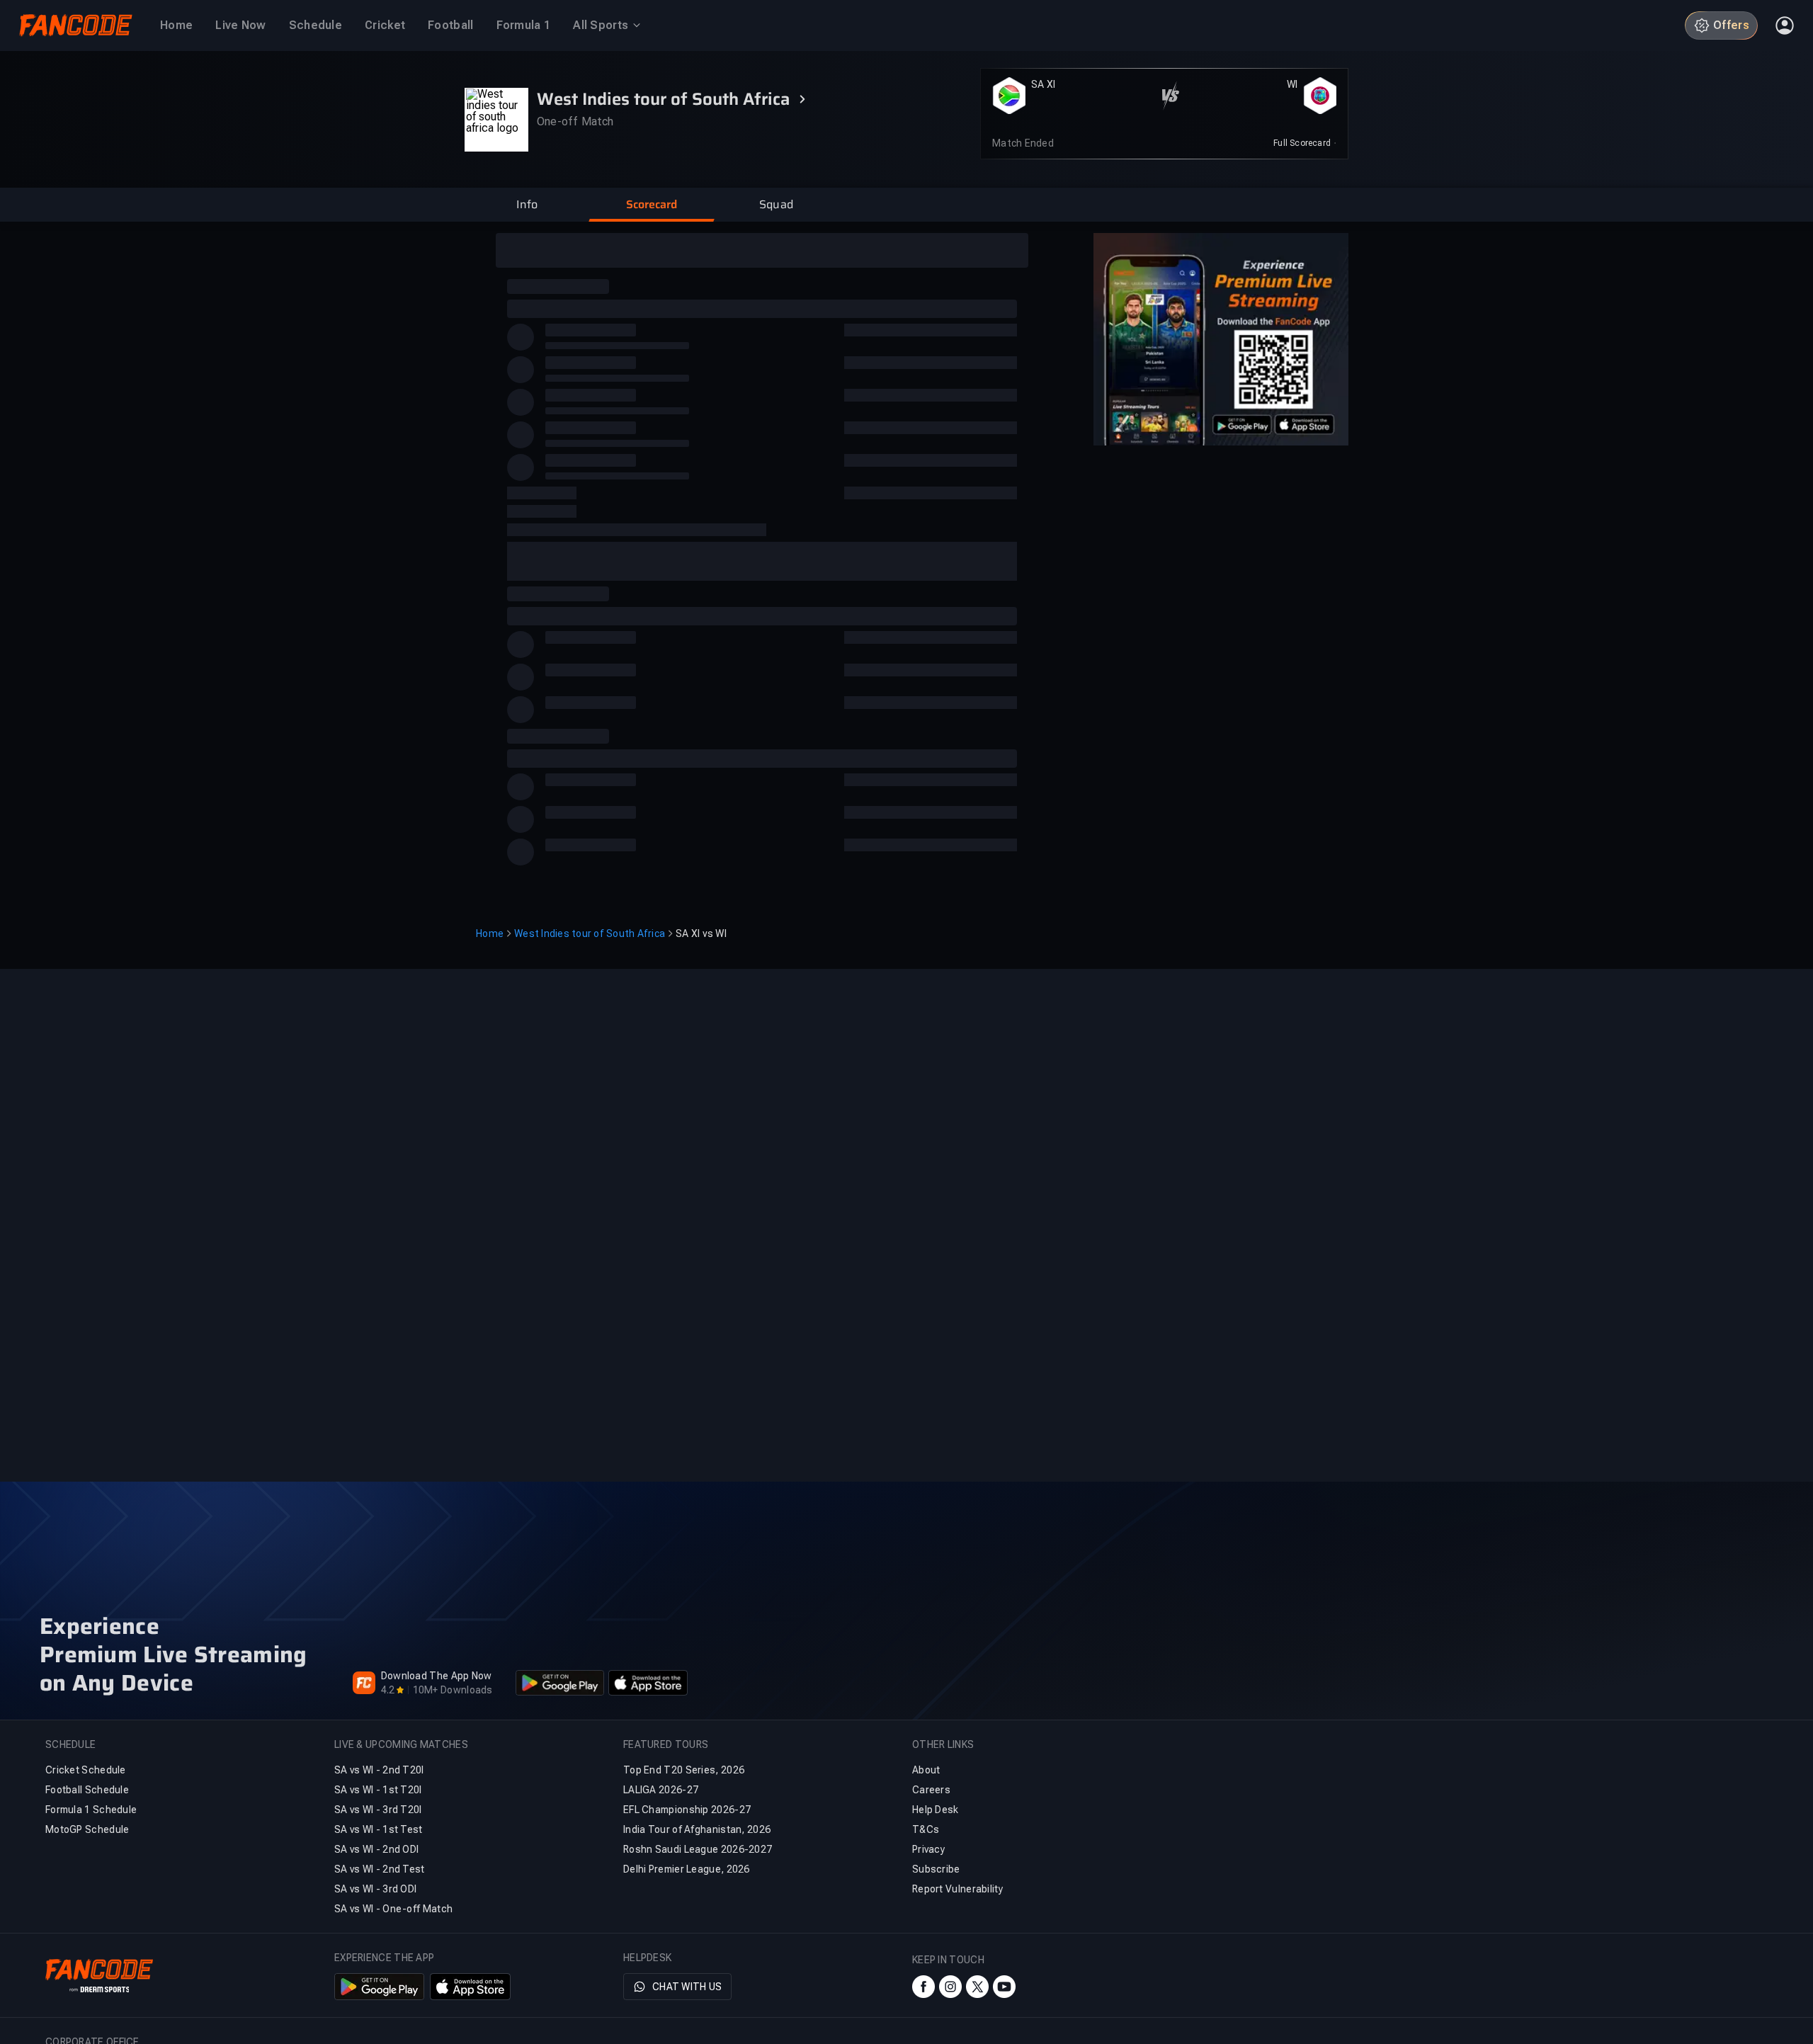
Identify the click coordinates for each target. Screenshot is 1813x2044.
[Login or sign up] (1785, 25)
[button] (527, 205)
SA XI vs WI (701, 933)
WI (1292, 84)
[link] (1305, 143)
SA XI (1043, 84)
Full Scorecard (1302, 143)
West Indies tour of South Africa (590, 933)
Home (490, 933)
